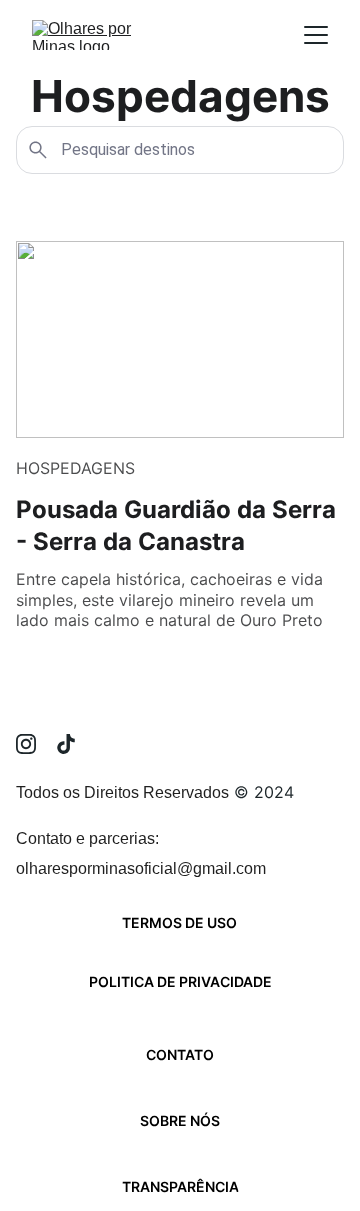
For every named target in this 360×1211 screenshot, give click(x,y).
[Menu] (316, 35)
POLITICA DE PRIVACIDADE (180, 981)
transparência (180, 1186)
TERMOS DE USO (179, 922)
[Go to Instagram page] (36, 744)
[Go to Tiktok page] (66, 744)
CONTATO (180, 1054)
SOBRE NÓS (180, 1120)
